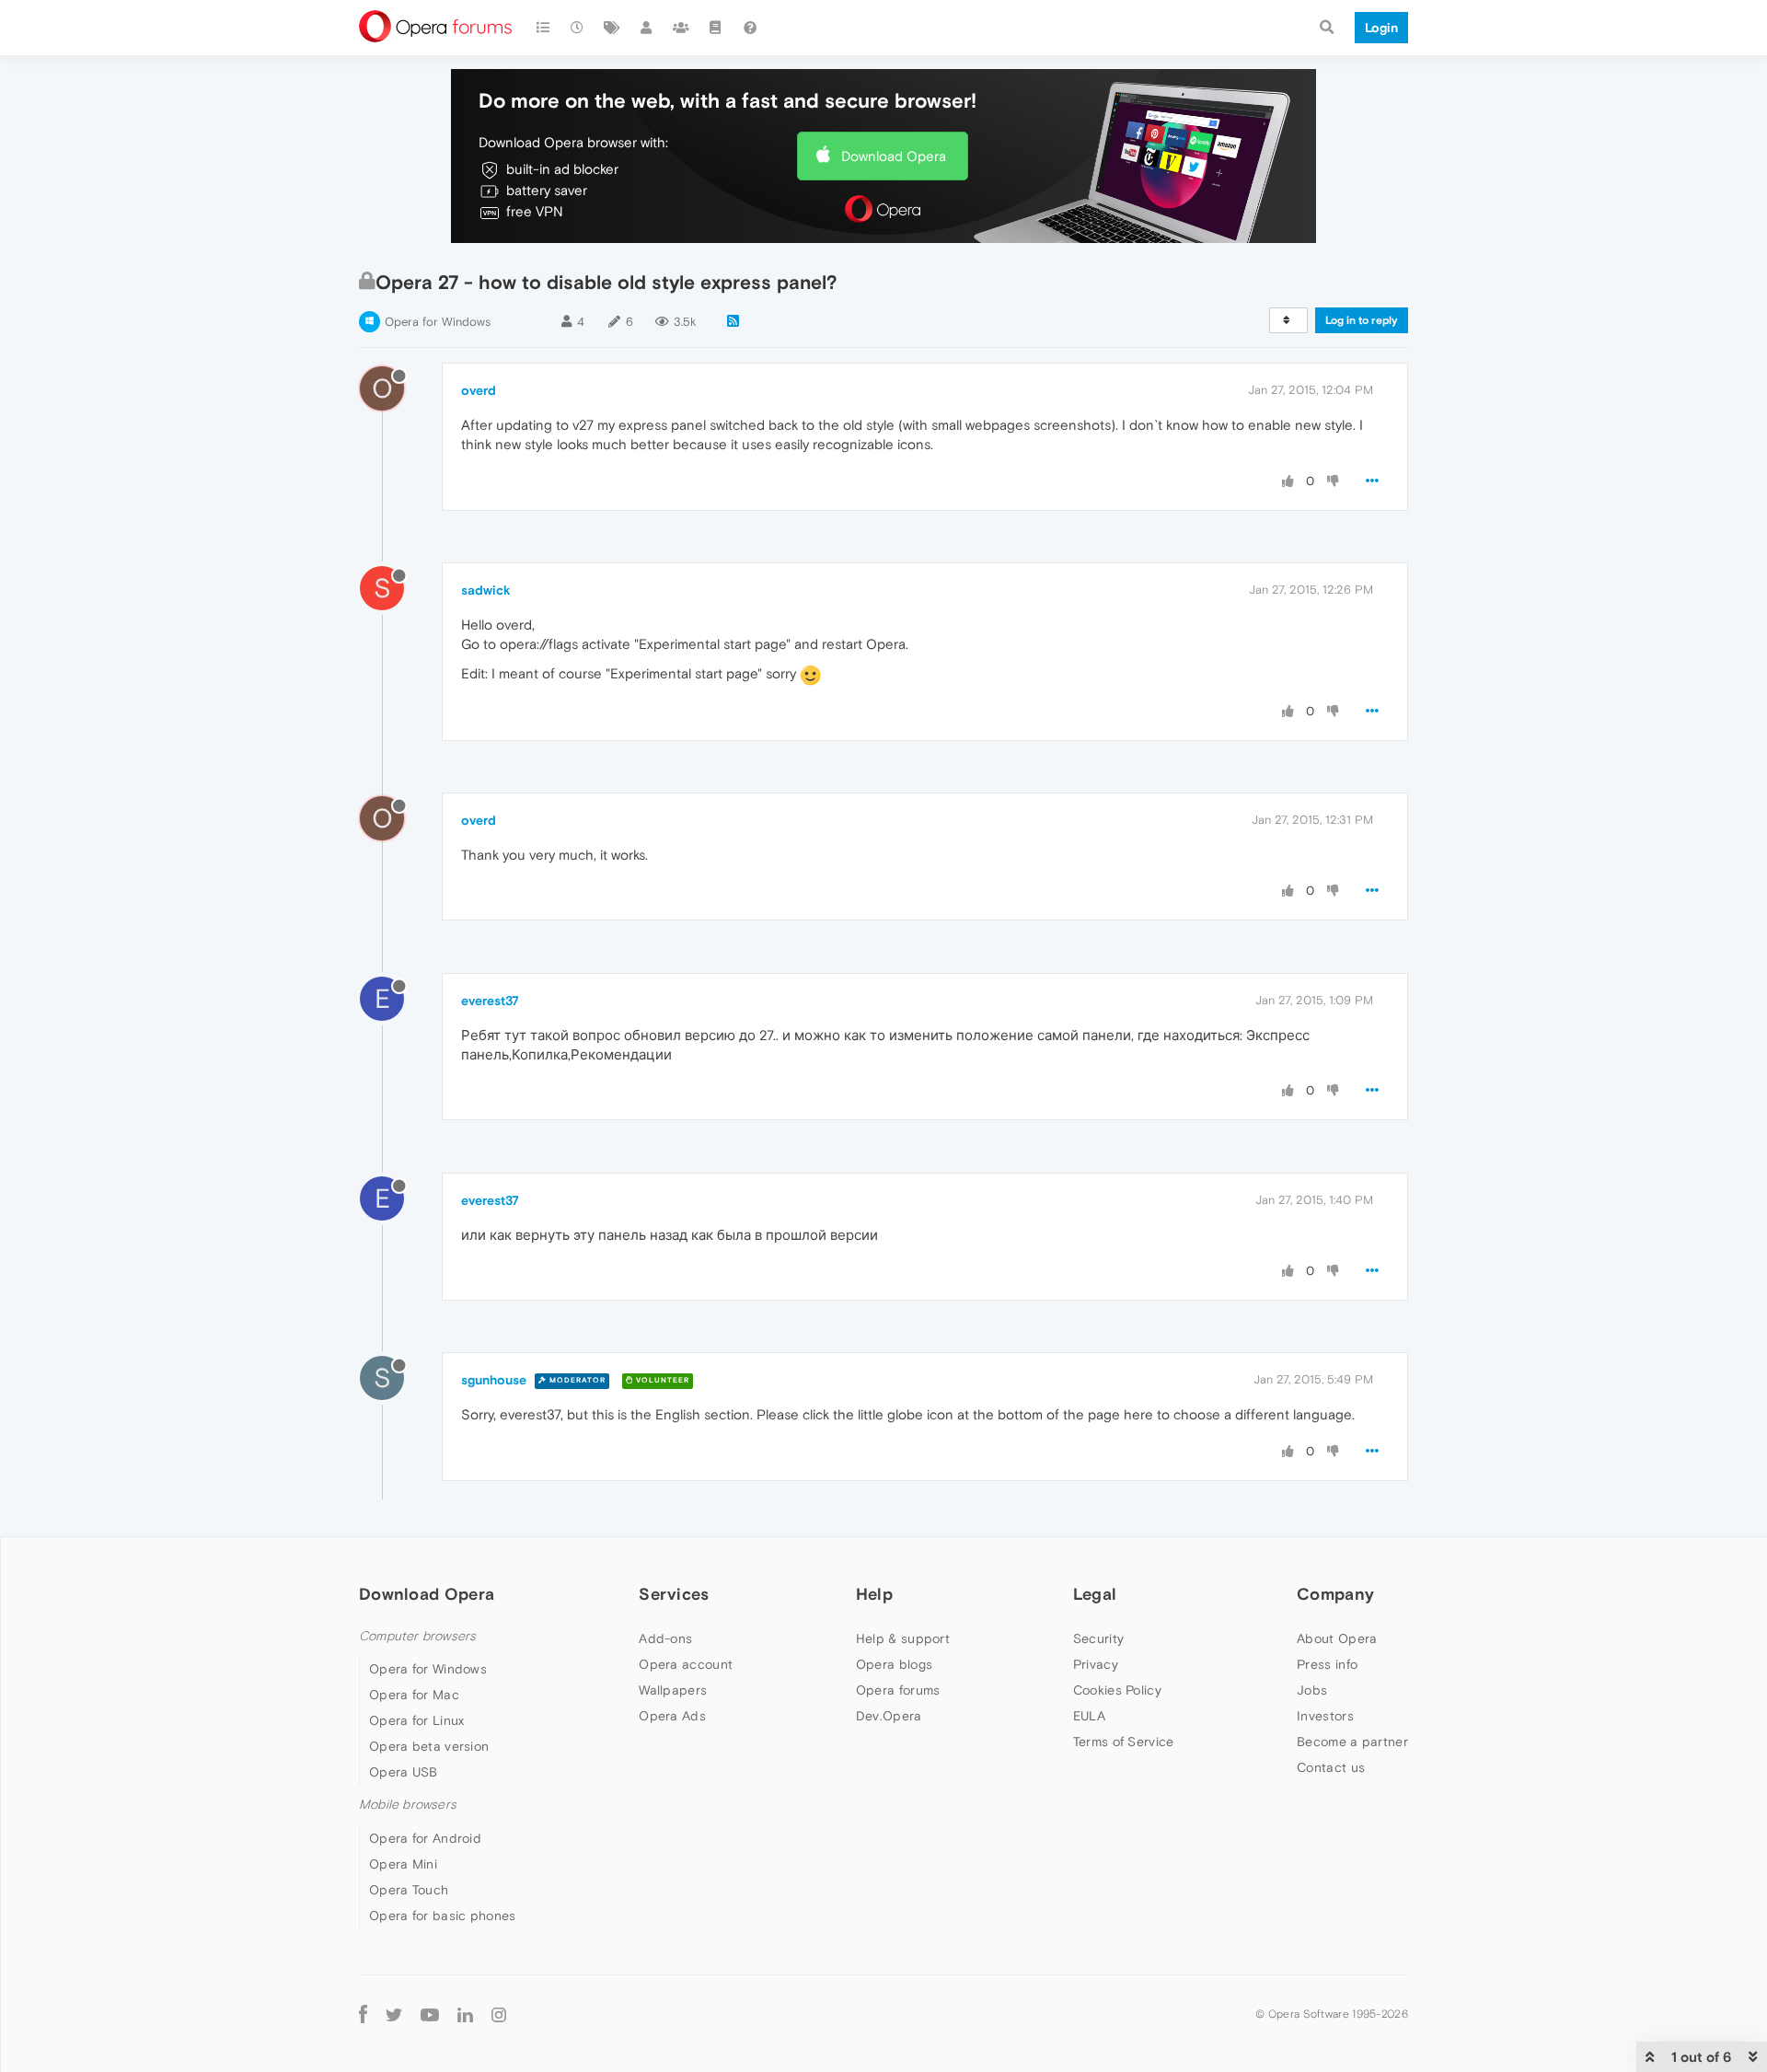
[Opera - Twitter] (394, 2014)
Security (1098, 1638)
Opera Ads (672, 1716)
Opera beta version (429, 1746)
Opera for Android (425, 1838)
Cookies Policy (1117, 1690)
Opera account (686, 1664)
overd (479, 390)
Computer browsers (417, 1636)
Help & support (903, 1638)
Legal (1095, 1594)
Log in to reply (1362, 320)
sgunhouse (494, 1380)
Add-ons (665, 1638)
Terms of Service (1124, 1742)
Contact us (1331, 1767)
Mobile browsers (408, 1805)
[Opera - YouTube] (430, 2014)
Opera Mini (403, 1864)
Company (1335, 1594)
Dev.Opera (889, 1716)
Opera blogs (894, 1664)
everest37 (490, 1001)
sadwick (486, 590)
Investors (1325, 1716)
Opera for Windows (438, 322)
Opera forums (898, 1690)
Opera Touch (409, 1890)
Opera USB (404, 1772)
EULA (1089, 1716)
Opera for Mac (414, 1695)
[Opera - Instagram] (499, 2014)
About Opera (1337, 1638)
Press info (1327, 1664)
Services (674, 1594)
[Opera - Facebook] (363, 2014)
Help (874, 1594)
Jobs (1312, 1690)
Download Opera (894, 156)
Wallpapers (673, 1690)
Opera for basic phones (443, 1916)
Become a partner (1352, 1742)
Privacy (1096, 1664)
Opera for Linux (417, 1720)
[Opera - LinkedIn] (465, 2014)
